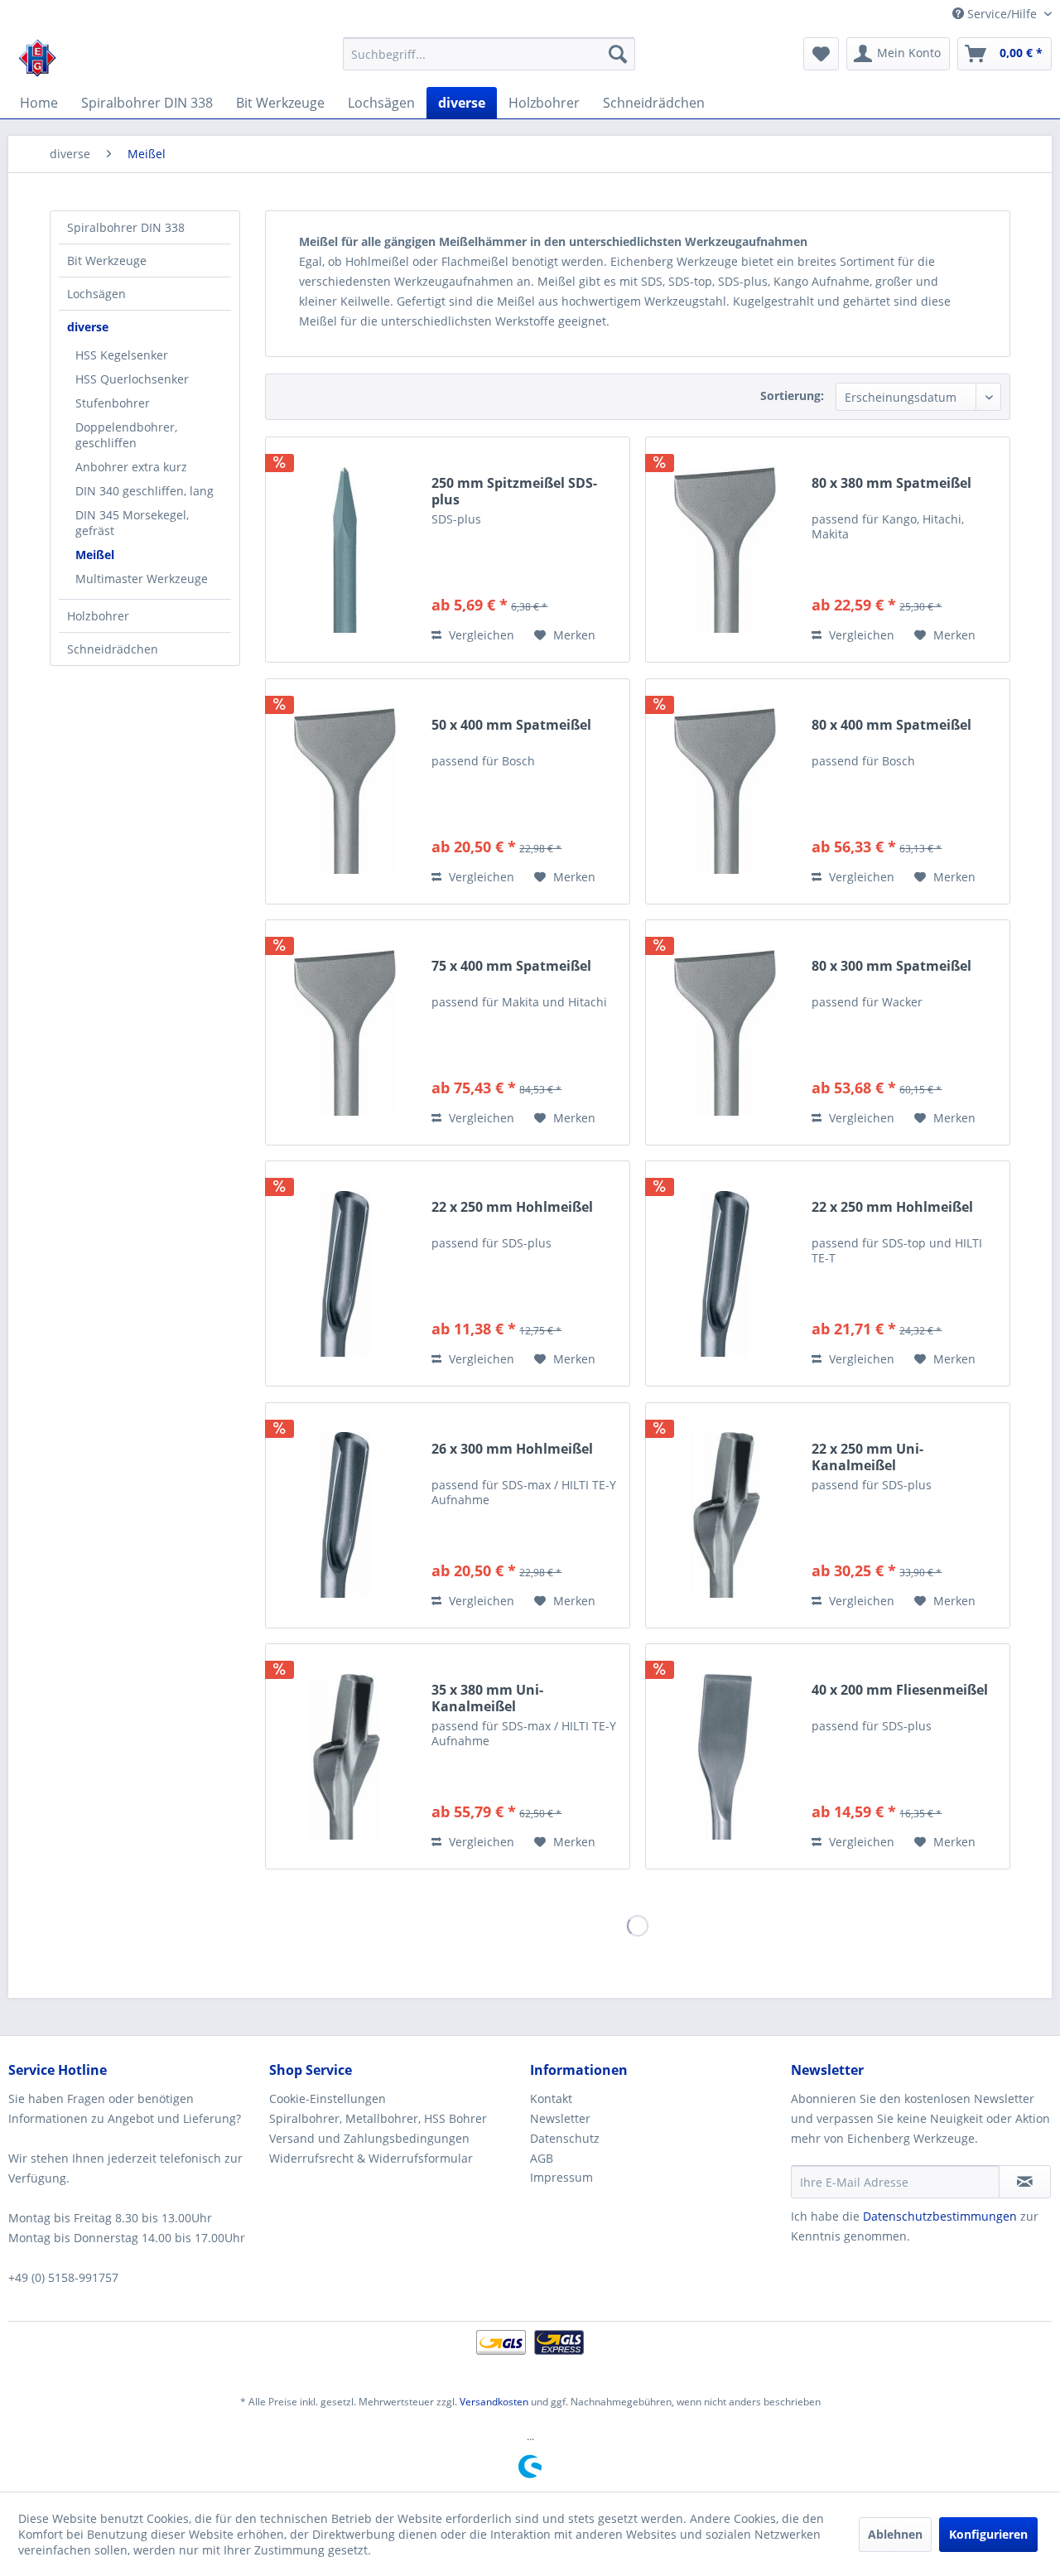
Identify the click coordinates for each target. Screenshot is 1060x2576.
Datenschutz (565, 2138)
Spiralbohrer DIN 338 (126, 227)
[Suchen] (618, 54)
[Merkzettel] (821, 54)
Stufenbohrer (113, 403)
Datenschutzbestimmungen (940, 2216)
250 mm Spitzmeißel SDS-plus (514, 491)
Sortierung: (792, 396)
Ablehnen (895, 2534)
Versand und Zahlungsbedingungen (369, 2138)
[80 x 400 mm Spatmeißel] (725, 791)
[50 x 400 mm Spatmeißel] (344, 791)
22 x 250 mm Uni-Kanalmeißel (867, 1457)
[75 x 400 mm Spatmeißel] (344, 1032)
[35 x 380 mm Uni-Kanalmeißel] (344, 1756)
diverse (88, 327)
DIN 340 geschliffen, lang (145, 491)
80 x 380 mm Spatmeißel (891, 483)
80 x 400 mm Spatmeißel (891, 725)
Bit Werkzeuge (107, 260)
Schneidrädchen (113, 649)
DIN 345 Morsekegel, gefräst (132, 523)
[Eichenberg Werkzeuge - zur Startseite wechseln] (37, 58)
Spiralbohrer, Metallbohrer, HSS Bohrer (378, 2118)
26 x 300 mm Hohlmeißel (512, 1449)
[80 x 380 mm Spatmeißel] (725, 550)
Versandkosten (494, 2402)
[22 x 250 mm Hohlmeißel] (344, 1274)
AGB (542, 2158)
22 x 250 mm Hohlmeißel (512, 1207)
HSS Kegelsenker (122, 355)
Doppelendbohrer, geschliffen (126, 435)
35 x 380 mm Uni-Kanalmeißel (487, 1698)
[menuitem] (489, 54)
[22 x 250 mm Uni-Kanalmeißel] (725, 1515)
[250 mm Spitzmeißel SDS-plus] (344, 550)
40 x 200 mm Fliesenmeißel (900, 1690)
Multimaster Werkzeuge (142, 579)
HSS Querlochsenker (132, 379)
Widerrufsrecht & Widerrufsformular (371, 2158)
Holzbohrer (98, 616)
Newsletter (560, 2118)
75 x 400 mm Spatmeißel (511, 966)
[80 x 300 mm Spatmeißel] (725, 1032)
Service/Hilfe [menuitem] (1002, 14)
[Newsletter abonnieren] (1025, 2182)
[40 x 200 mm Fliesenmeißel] (725, 1756)
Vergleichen (480, 635)
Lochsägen (96, 294)
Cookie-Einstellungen (328, 2098)
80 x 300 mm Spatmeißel (891, 966)
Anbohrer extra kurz (131, 467)
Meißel (95, 555)
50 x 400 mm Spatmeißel (511, 725)
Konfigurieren (988, 2534)
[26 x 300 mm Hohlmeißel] (344, 1515)
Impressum (561, 2177)
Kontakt (551, 2098)
